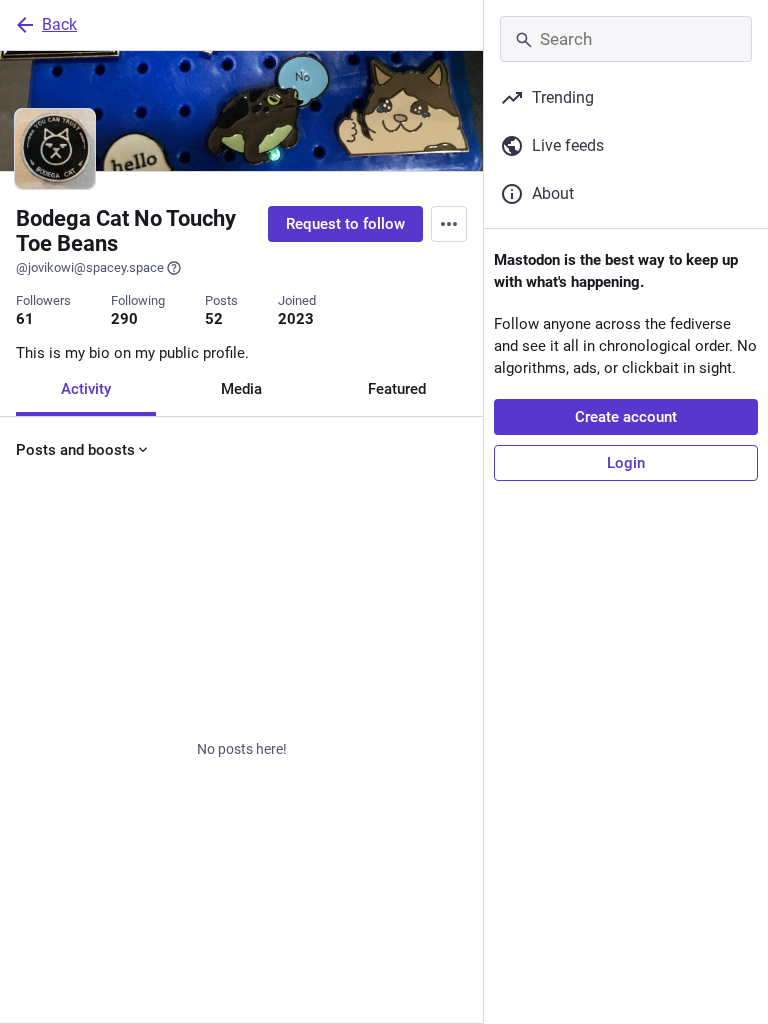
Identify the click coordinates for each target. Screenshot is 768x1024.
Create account (626, 417)
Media (241, 389)
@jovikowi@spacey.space (90, 267)
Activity (86, 389)
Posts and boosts (75, 450)
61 (25, 319)
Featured (397, 389)
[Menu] (449, 224)
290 (124, 319)
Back (59, 24)
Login (626, 463)
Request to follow (345, 224)
